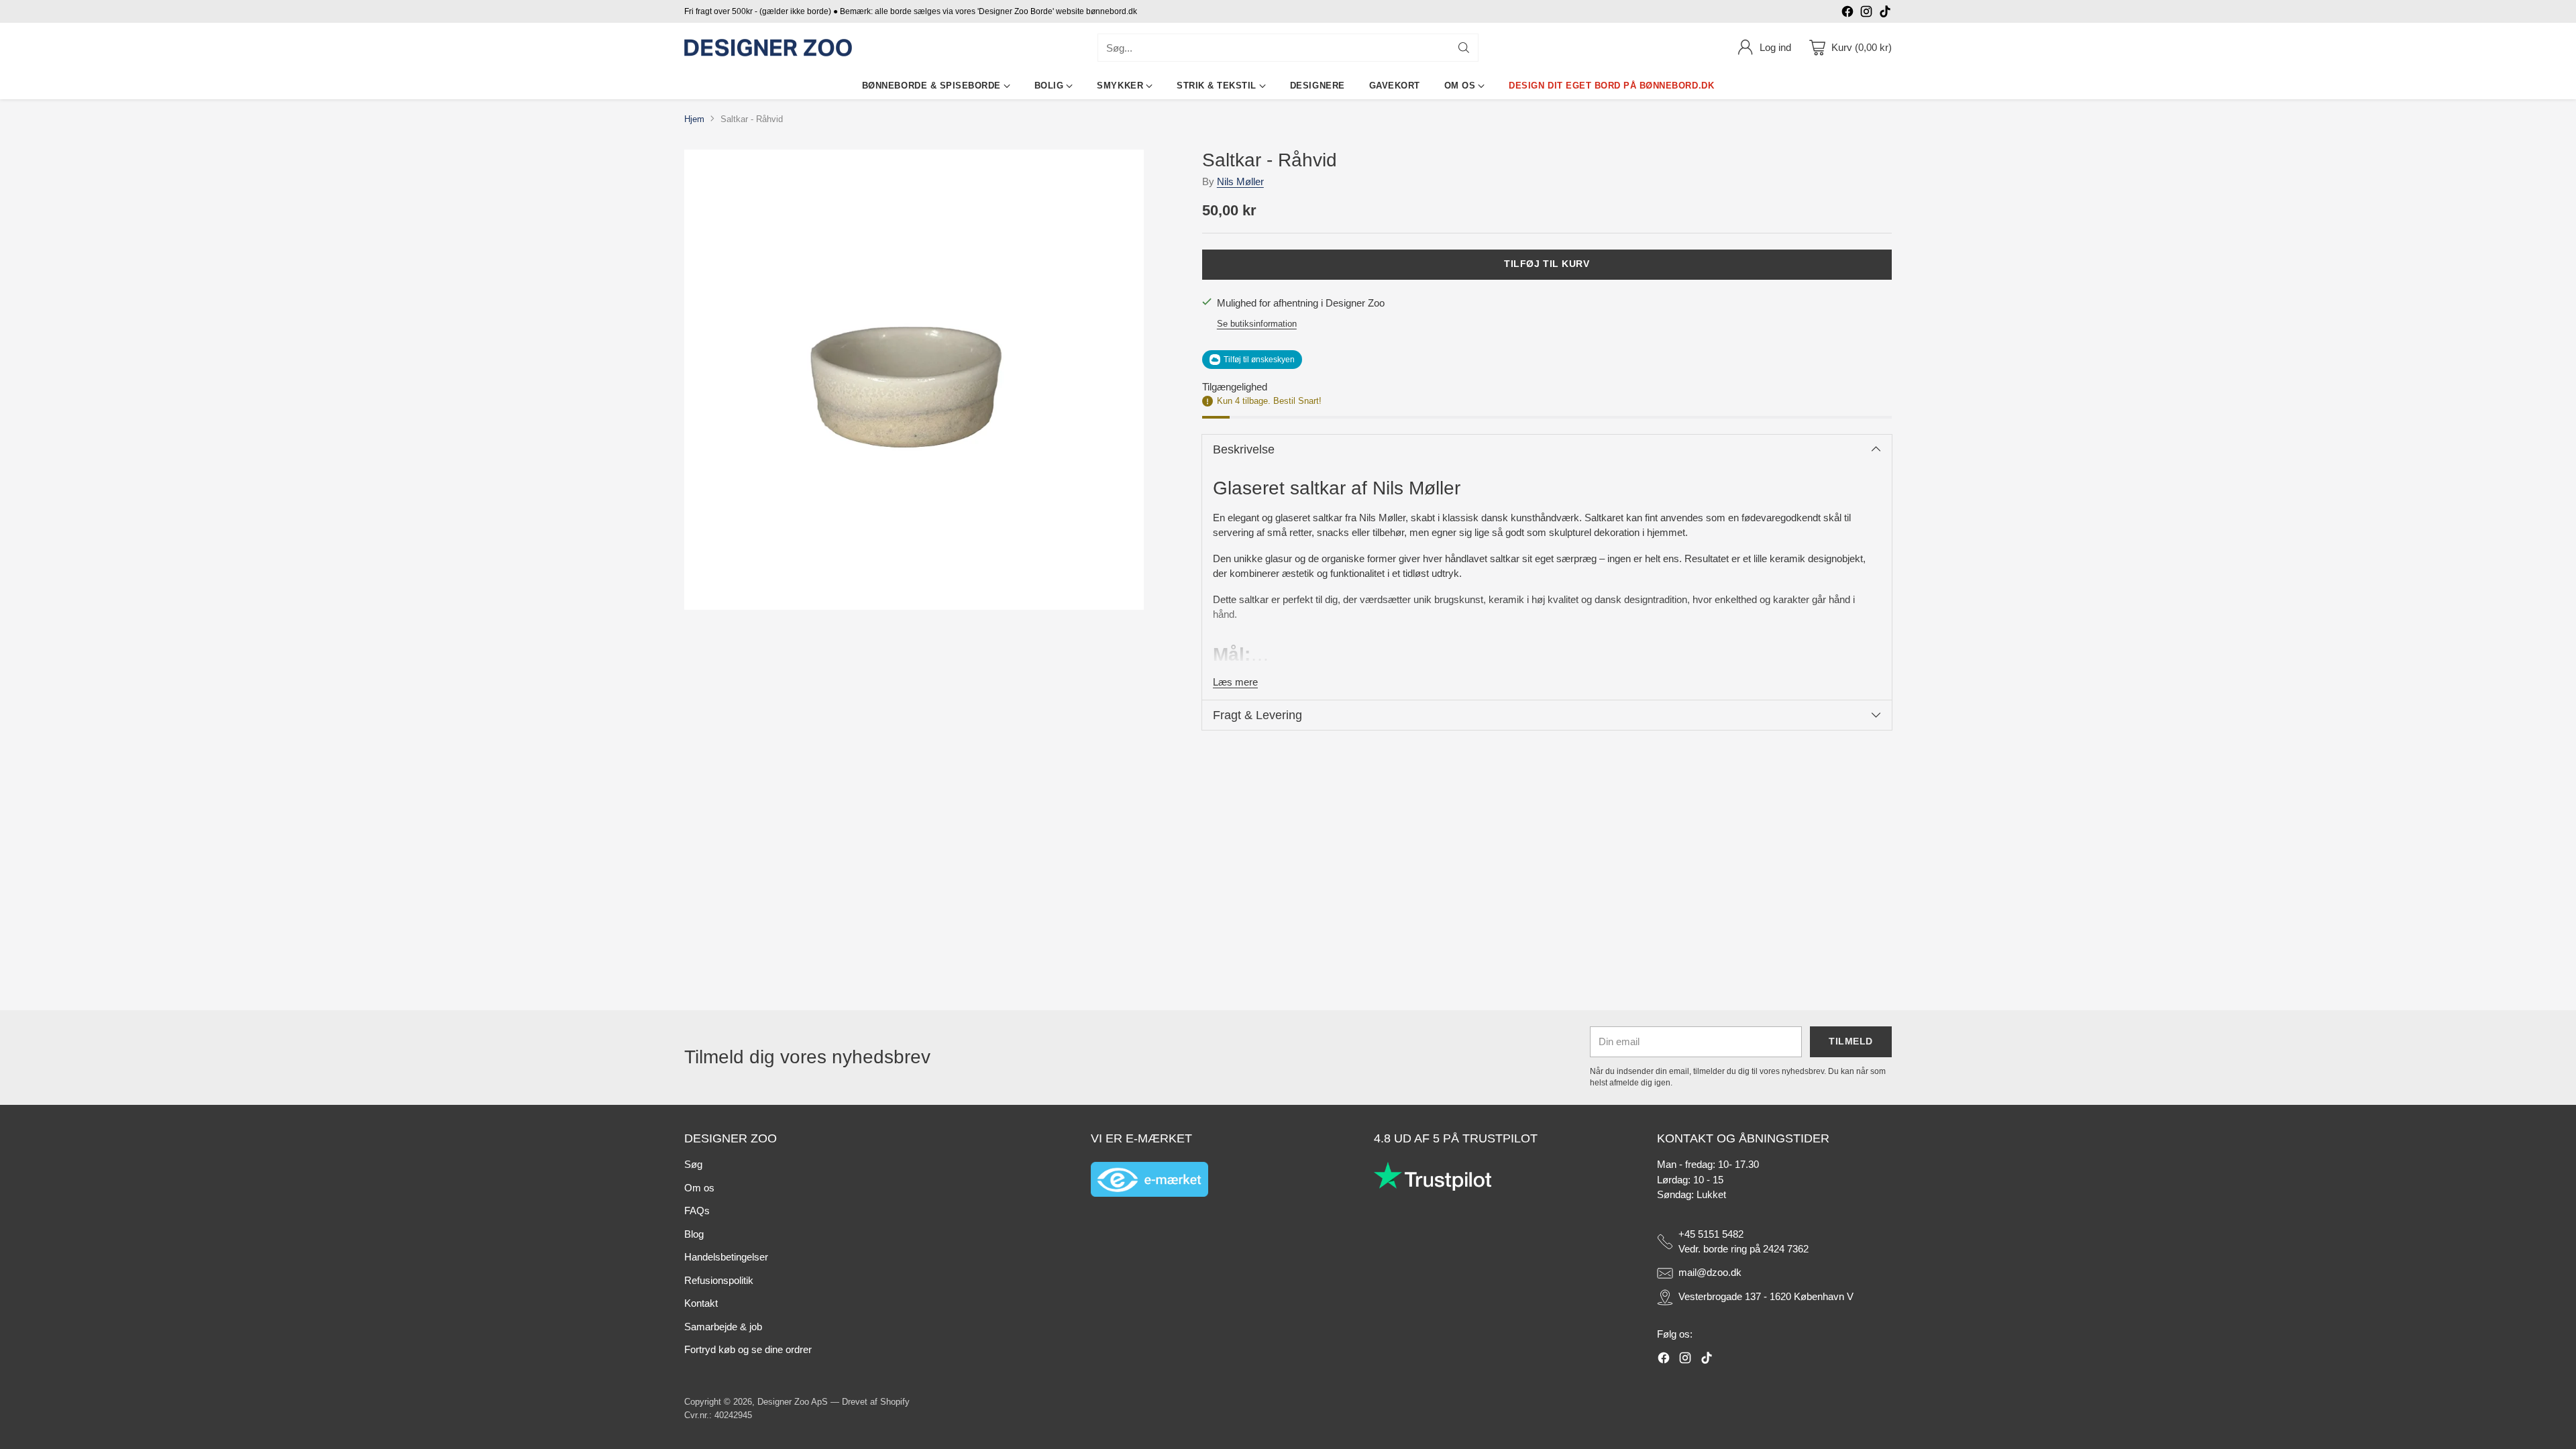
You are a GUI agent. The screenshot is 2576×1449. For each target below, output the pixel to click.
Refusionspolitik (719, 1280)
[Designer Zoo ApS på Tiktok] (1885, 14)
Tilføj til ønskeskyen (1259, 360)
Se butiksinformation (1257, 324)
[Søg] (1464, 48)
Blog (694, 1234)
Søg (693, 1164)
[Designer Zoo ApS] (768, 48)
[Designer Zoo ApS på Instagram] (1866, 14)
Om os (699, 1188)
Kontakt (701, 1303)
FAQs (697, 1211)
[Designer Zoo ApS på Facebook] (1847, 14)
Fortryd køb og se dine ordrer (748, 1349)
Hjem (694, 119)
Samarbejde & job (723, 1327)
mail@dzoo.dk (1710, 1272)
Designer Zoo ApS (793, 1402)
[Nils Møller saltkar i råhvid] (914, 379)
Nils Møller (1240, 181)
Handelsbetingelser (726, 1257)
